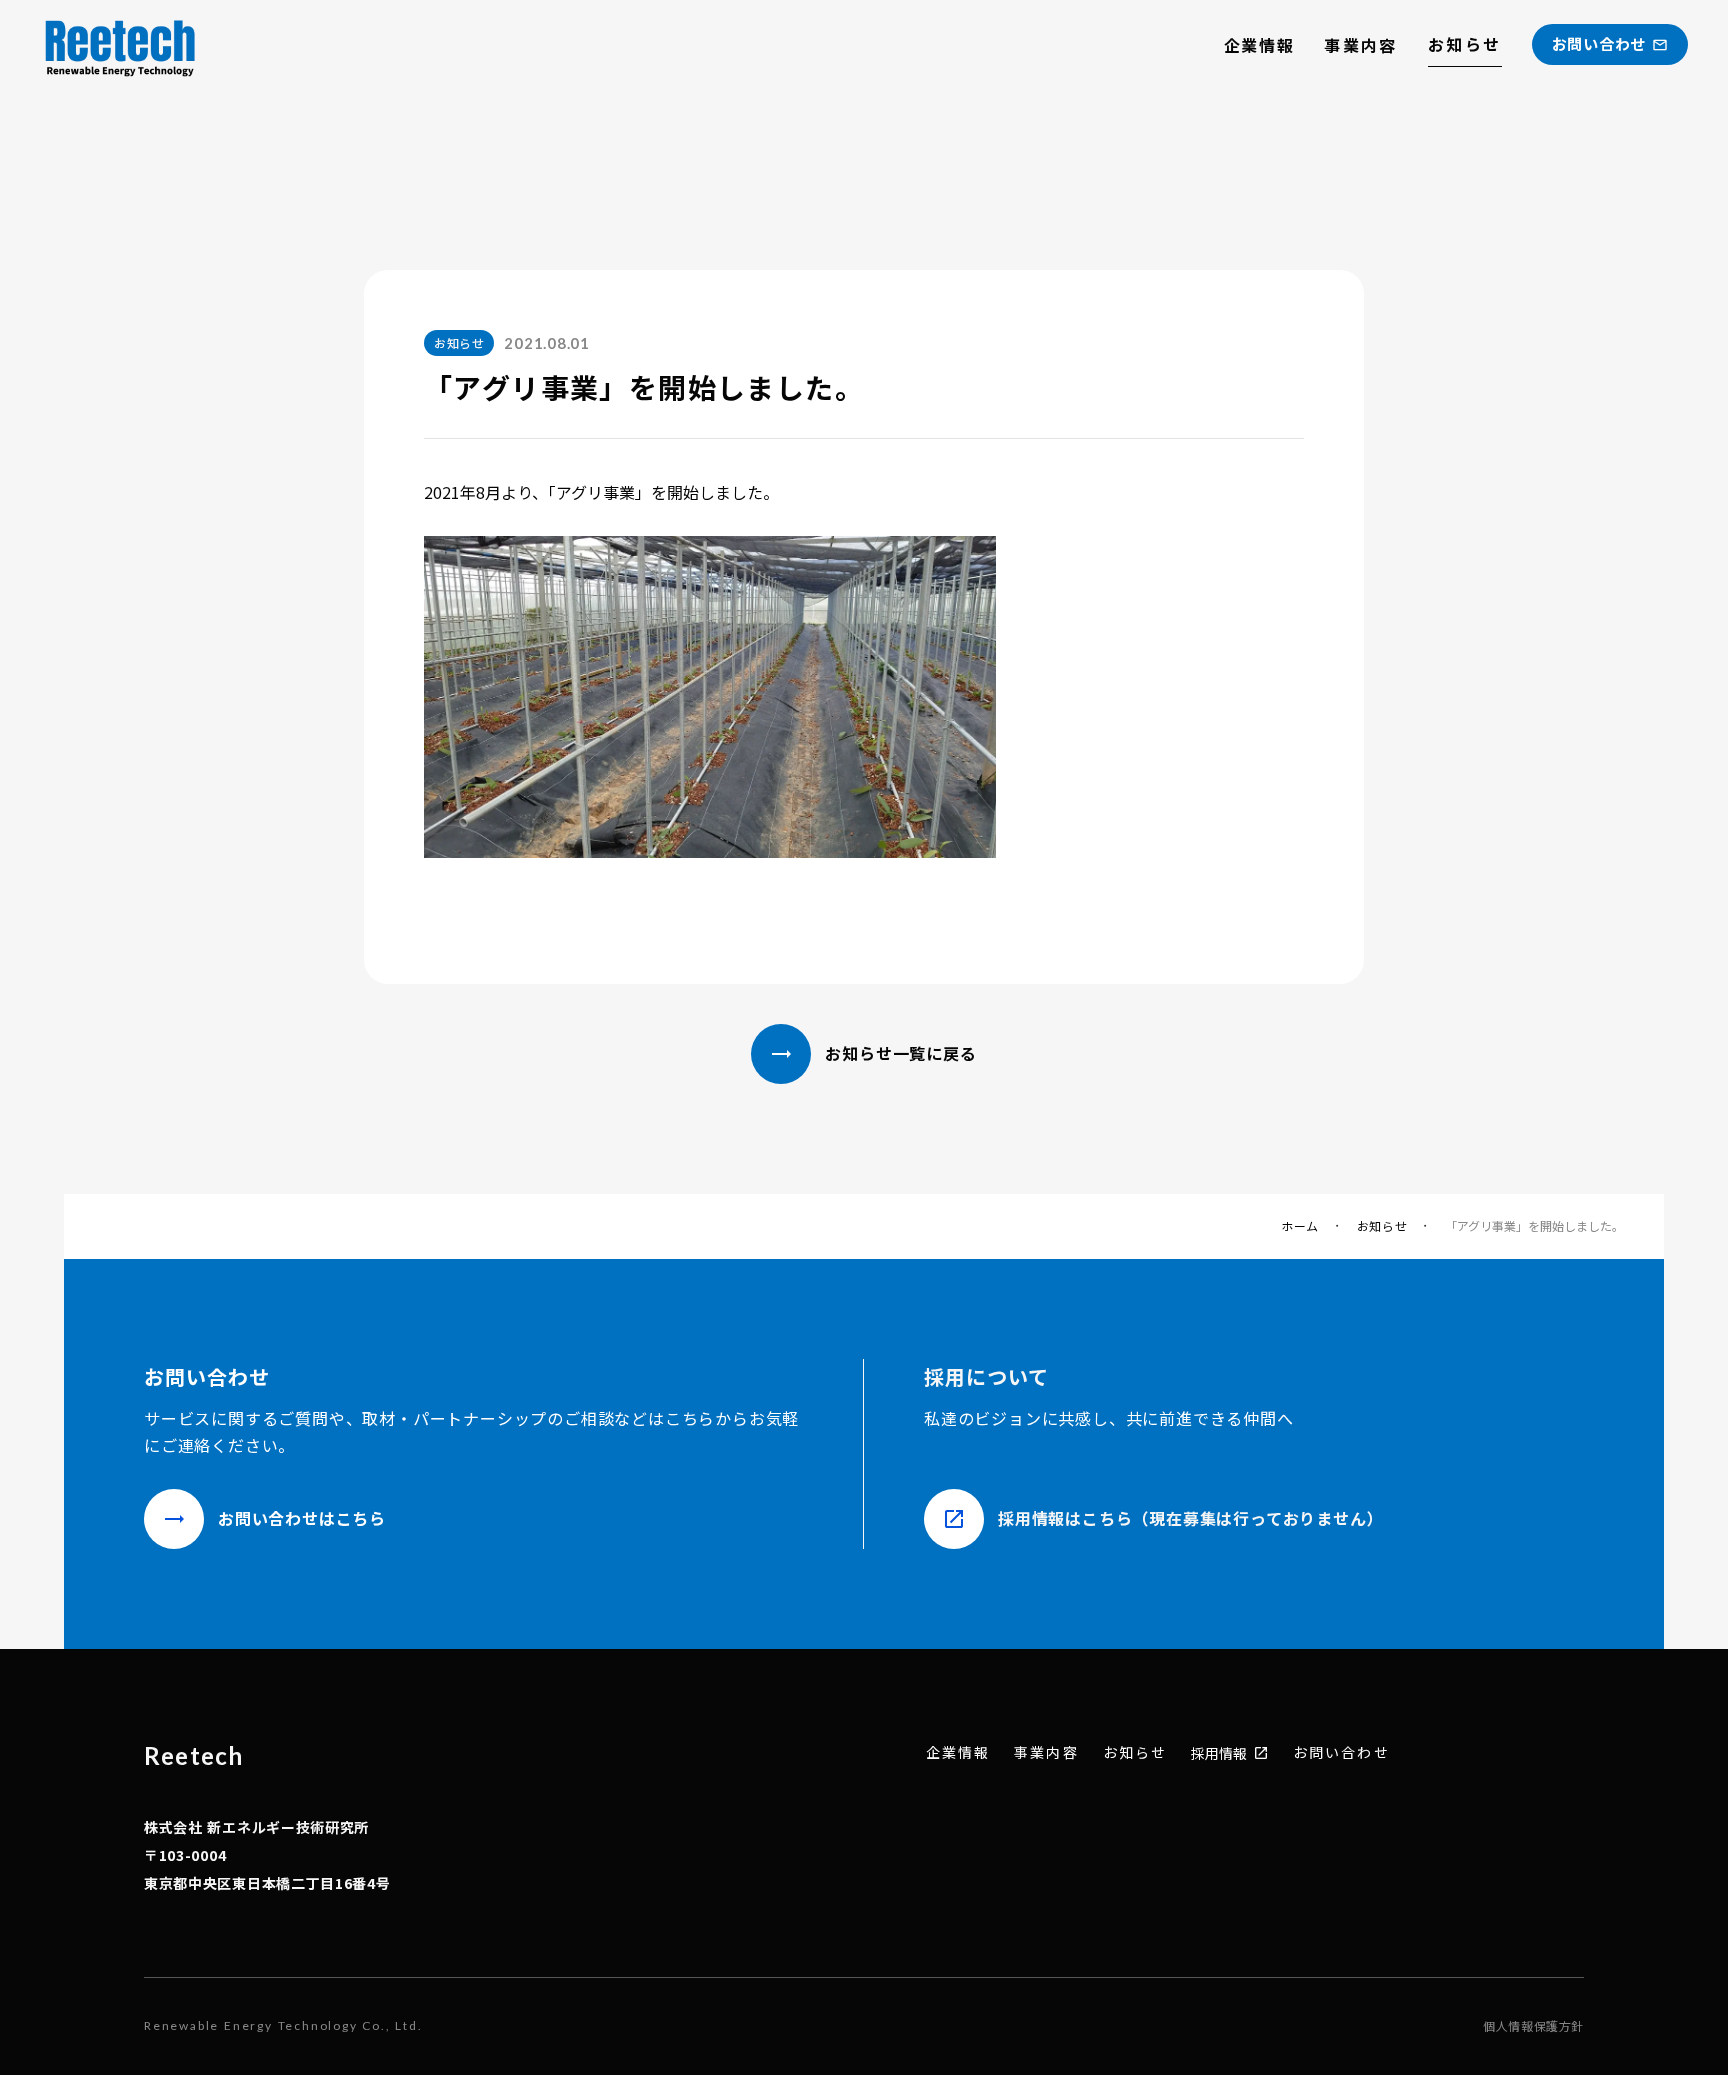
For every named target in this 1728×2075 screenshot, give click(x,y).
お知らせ (1465, 44)
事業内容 (1361, 45)
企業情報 (1259, 45)
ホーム (1300, 1226)
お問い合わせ (1341, 1752)
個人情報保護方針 (1533, 2026)
